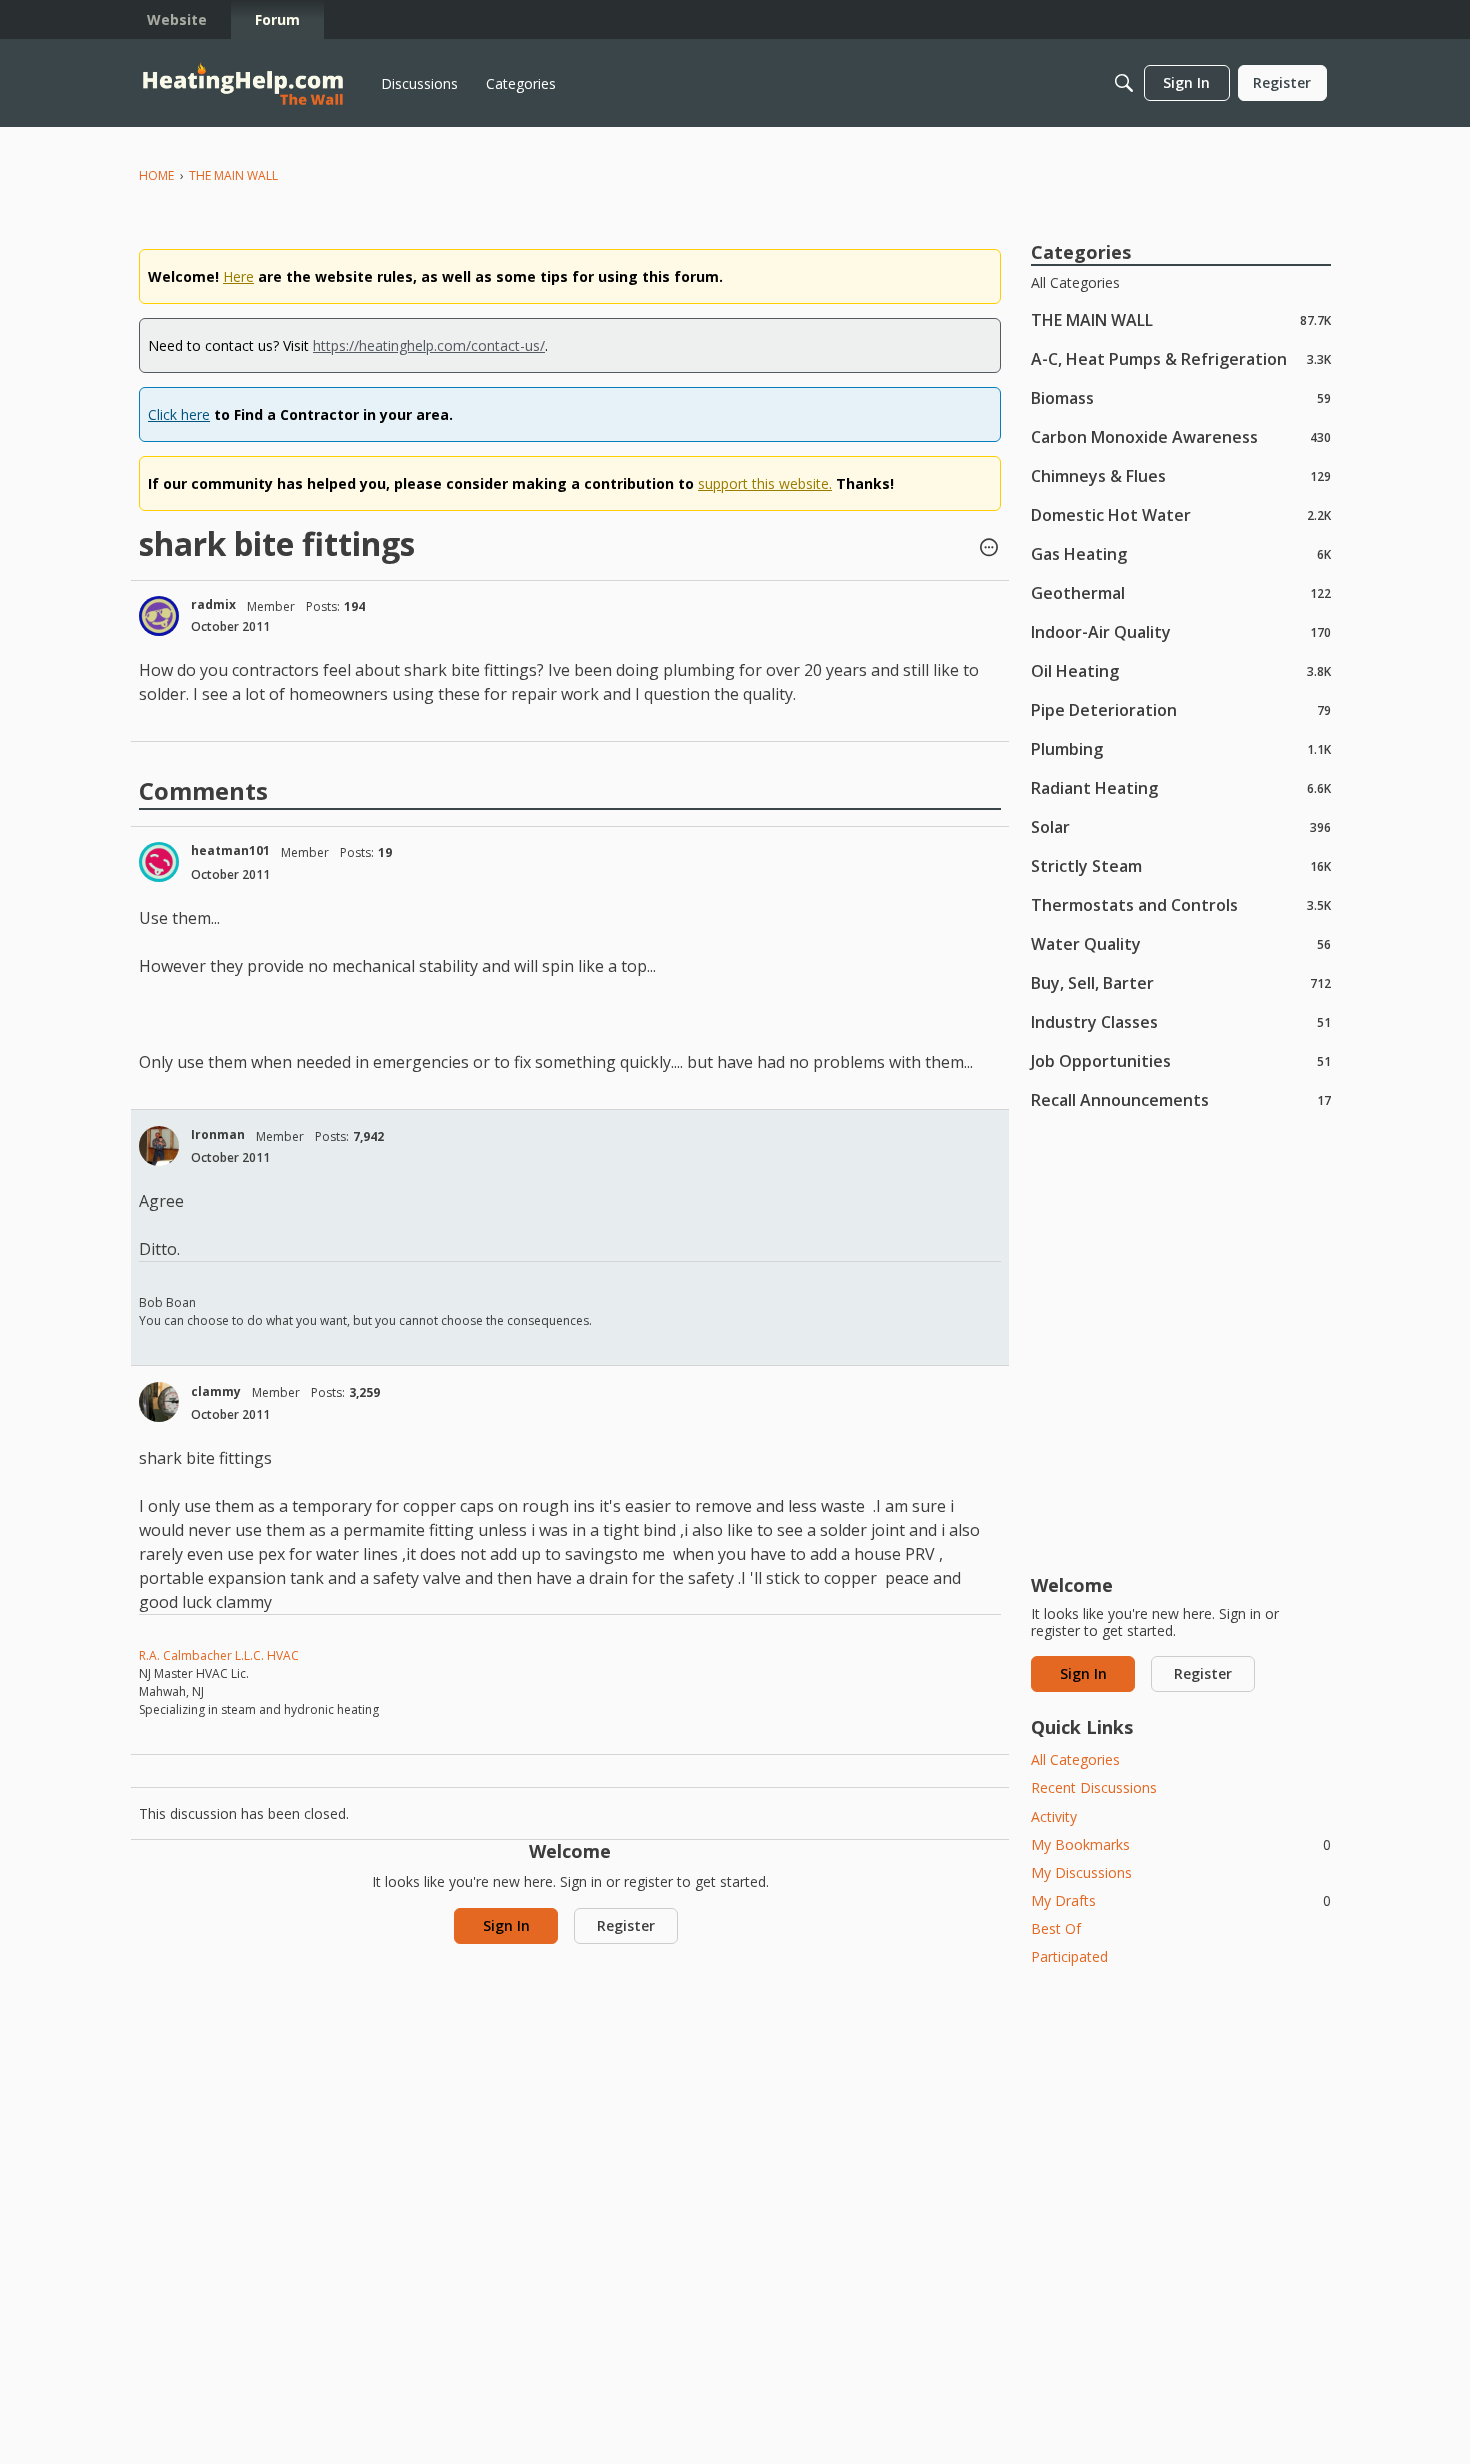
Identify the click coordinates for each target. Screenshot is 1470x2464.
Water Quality (1181, 943)
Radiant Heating (1181, 787)
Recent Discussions (1094, 1787)
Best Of (1056, 1928)
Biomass (1181, 397)
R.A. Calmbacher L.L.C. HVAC (219, 1655)
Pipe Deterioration (1181, 709)
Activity (1054, 1816)
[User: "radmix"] (159, 616)
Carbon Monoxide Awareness (1181, 436)
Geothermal (1181, 592)
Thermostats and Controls (1181, 904)
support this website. (765, 483)
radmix (213, 604)
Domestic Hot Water (1181, 514)
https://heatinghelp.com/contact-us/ (429, 345)
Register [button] (626, 1925)
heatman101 (230, 850)
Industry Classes (1181, 1021)
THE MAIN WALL (1181, 319)
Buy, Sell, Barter (1181, 982)
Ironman (218, 1134)
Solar (1181, 826)
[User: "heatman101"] (159, 862)
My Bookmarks (1181, 1844)
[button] (989, 549)
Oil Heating (1181, 670)
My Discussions (1081, 1872)
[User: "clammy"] (159, 1402)
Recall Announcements (1181, 1099)
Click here (179, 414)
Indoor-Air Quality (1181, 631)
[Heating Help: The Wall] (243, 83)
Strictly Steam (1181, 865)
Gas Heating (1181, 553)
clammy (216, 1391)
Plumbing (1181, 748)
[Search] (1124, 83)
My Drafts (1181, 1900)
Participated (1069, 1956)
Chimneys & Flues (1181, 475)
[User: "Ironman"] (159, 1146)
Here (238, 276)
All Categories (1075, 283)
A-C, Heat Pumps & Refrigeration (1181, 358)
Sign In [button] (506, 1925)
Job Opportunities (1181, 1060)
